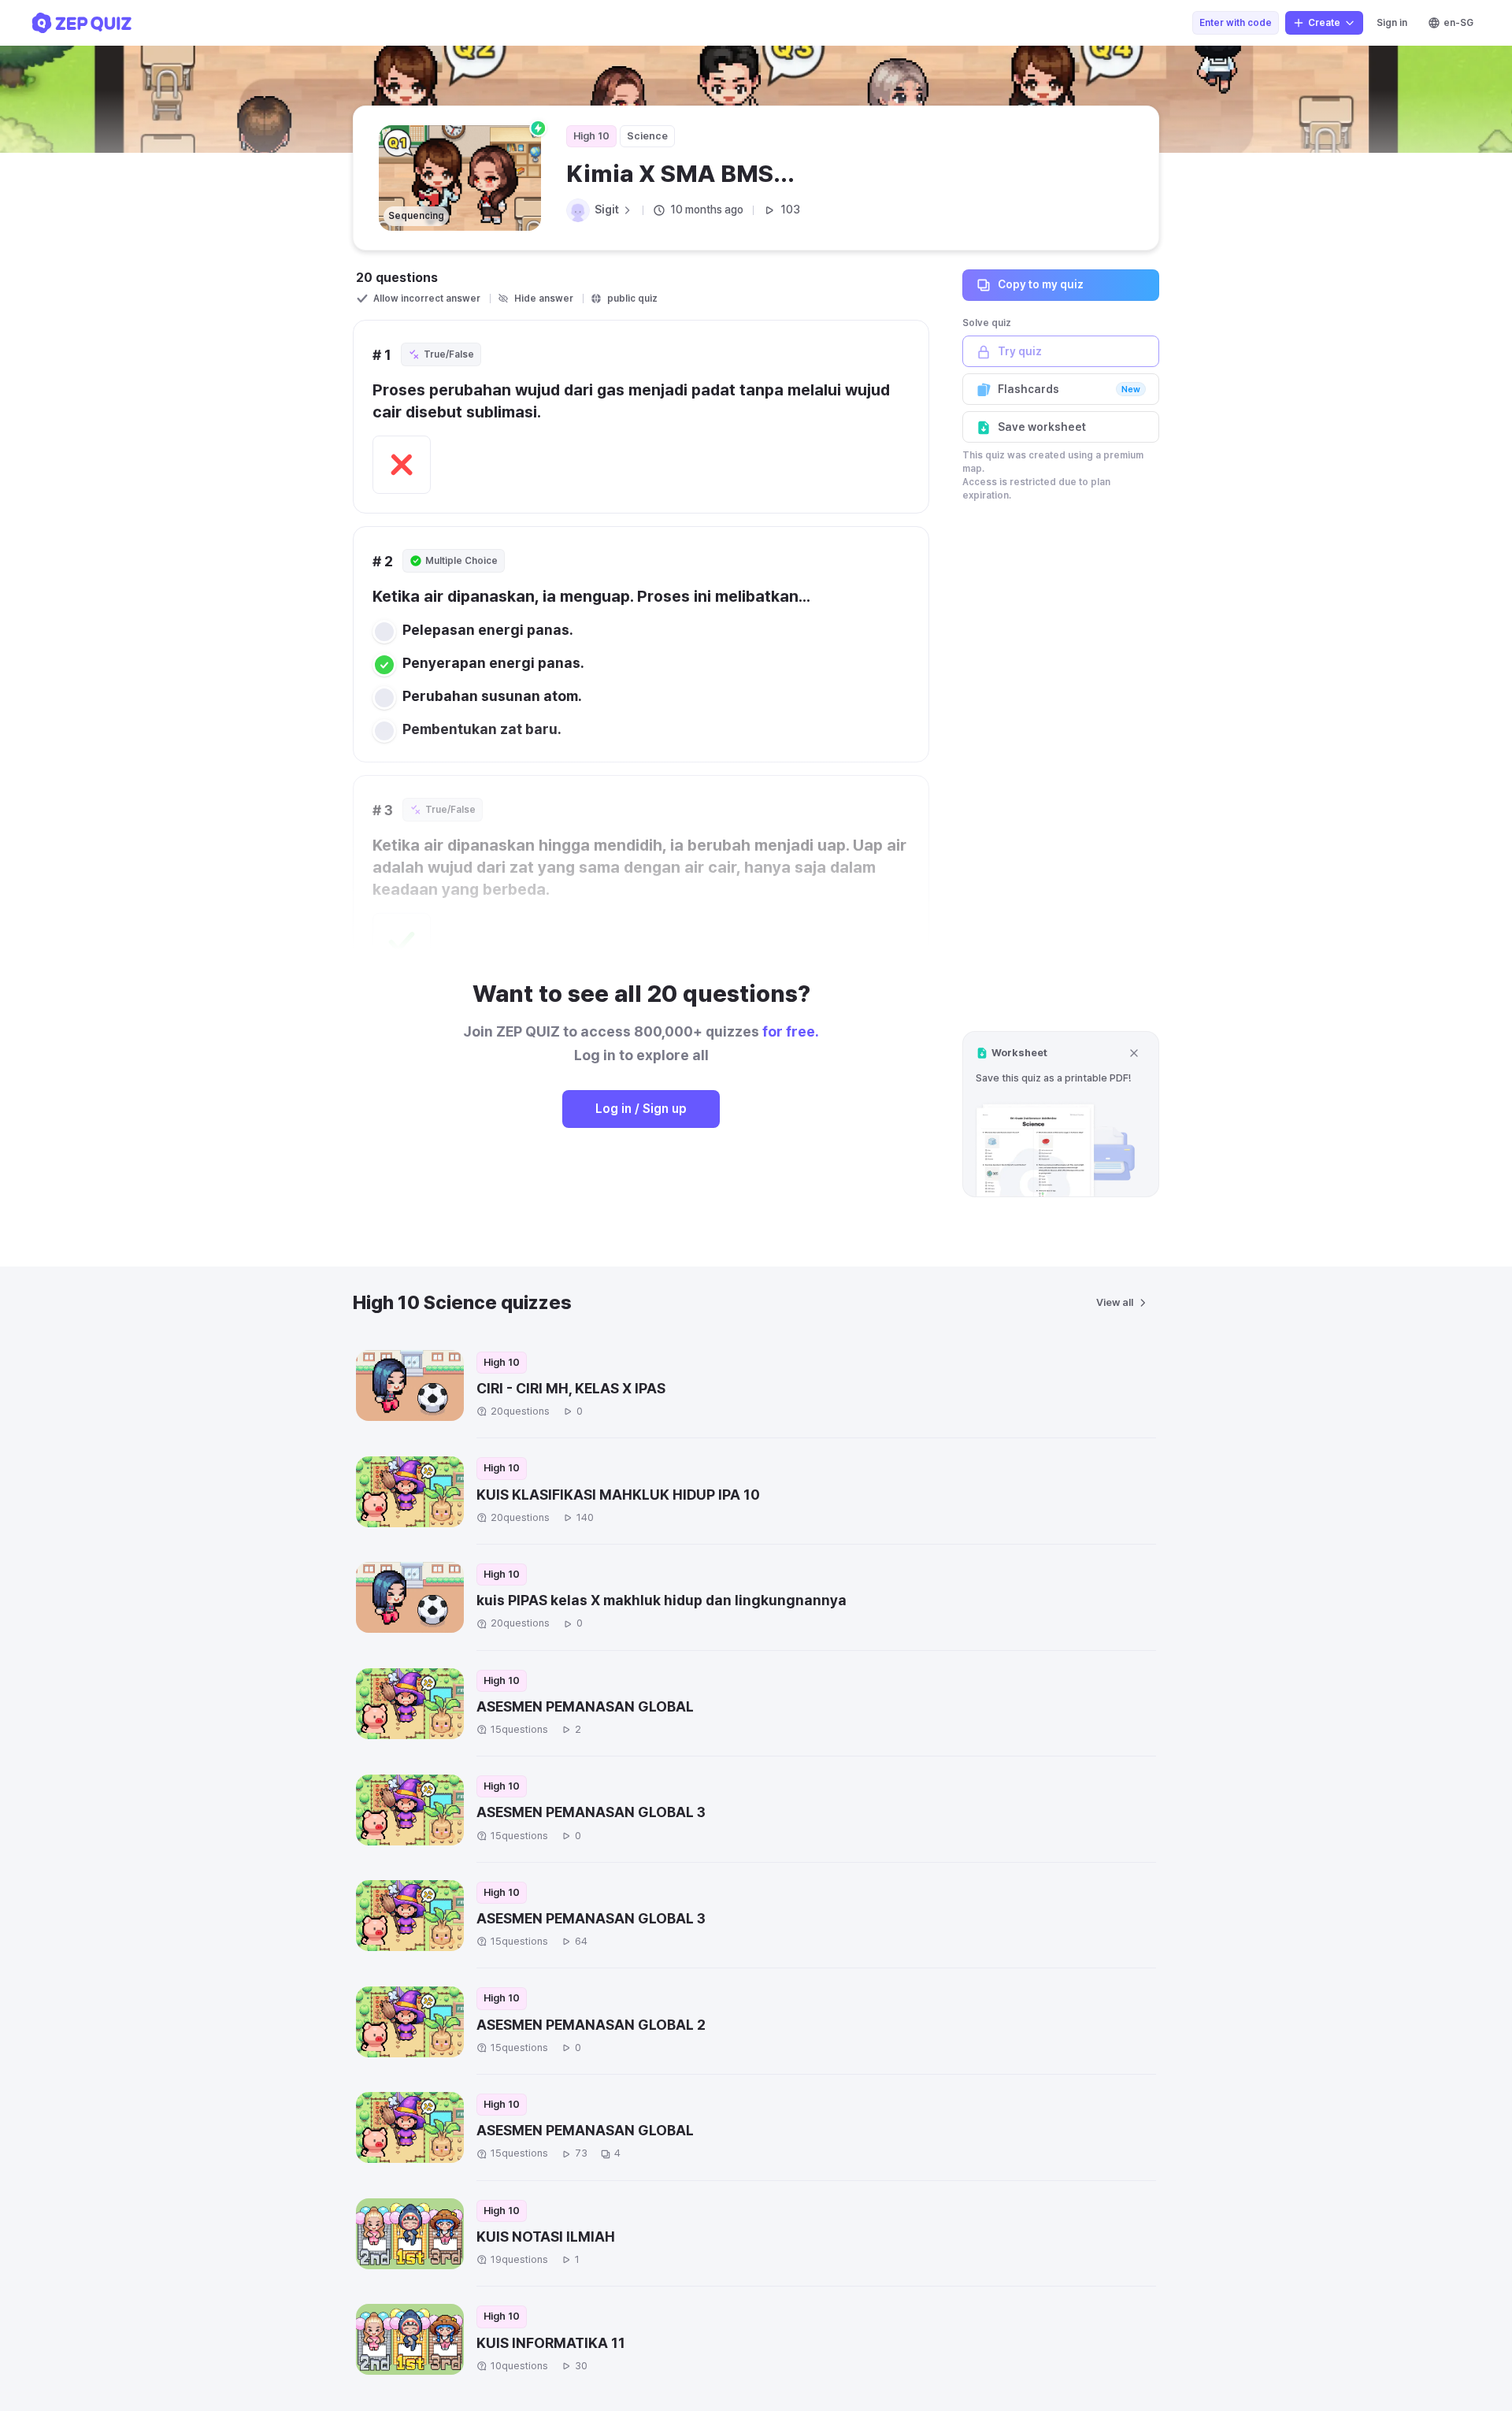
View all (1115, 1302)
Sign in (1392, 23)
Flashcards (1069, 389)
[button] (1061, 1114)
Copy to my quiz (1041, 284)
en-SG (1458, 23)
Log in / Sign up (641, 1109)
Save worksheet (1042, 427)
